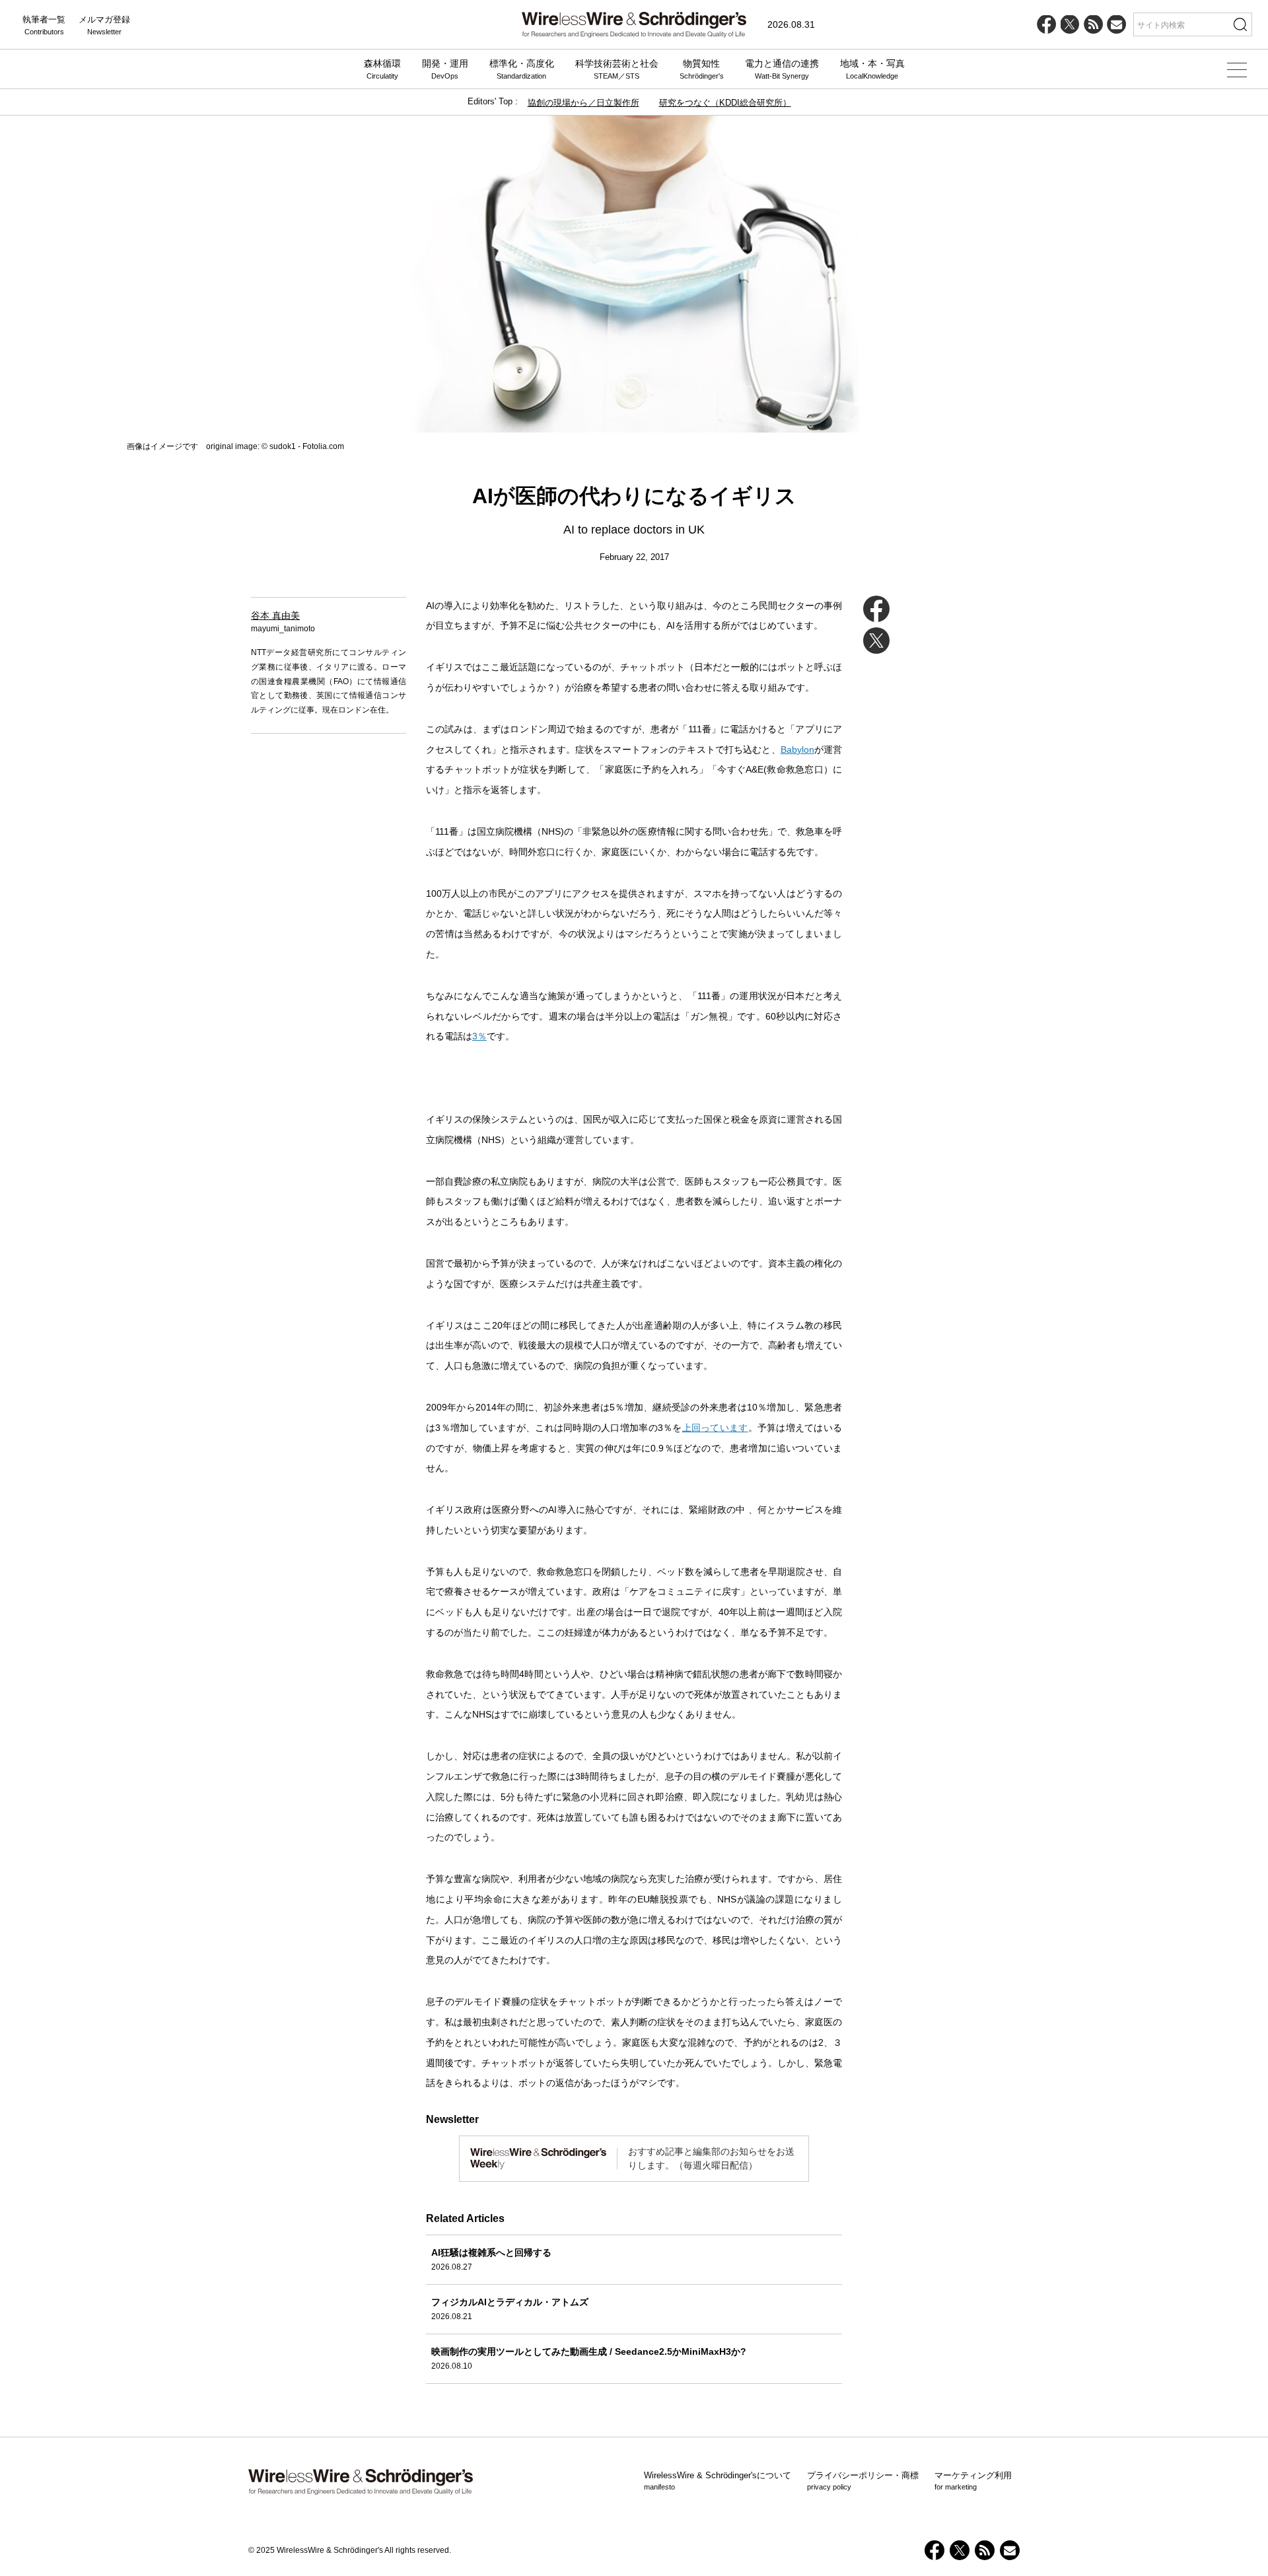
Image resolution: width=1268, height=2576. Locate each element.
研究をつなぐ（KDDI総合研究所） (725, 103)
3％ (479, 1036)
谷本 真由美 (275, 615)
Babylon (797, 749)
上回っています (715, 1428)
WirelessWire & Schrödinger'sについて (718, 2481)
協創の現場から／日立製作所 (583, 103)
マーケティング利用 (973, 2481)
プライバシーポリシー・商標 (863, 2481)
